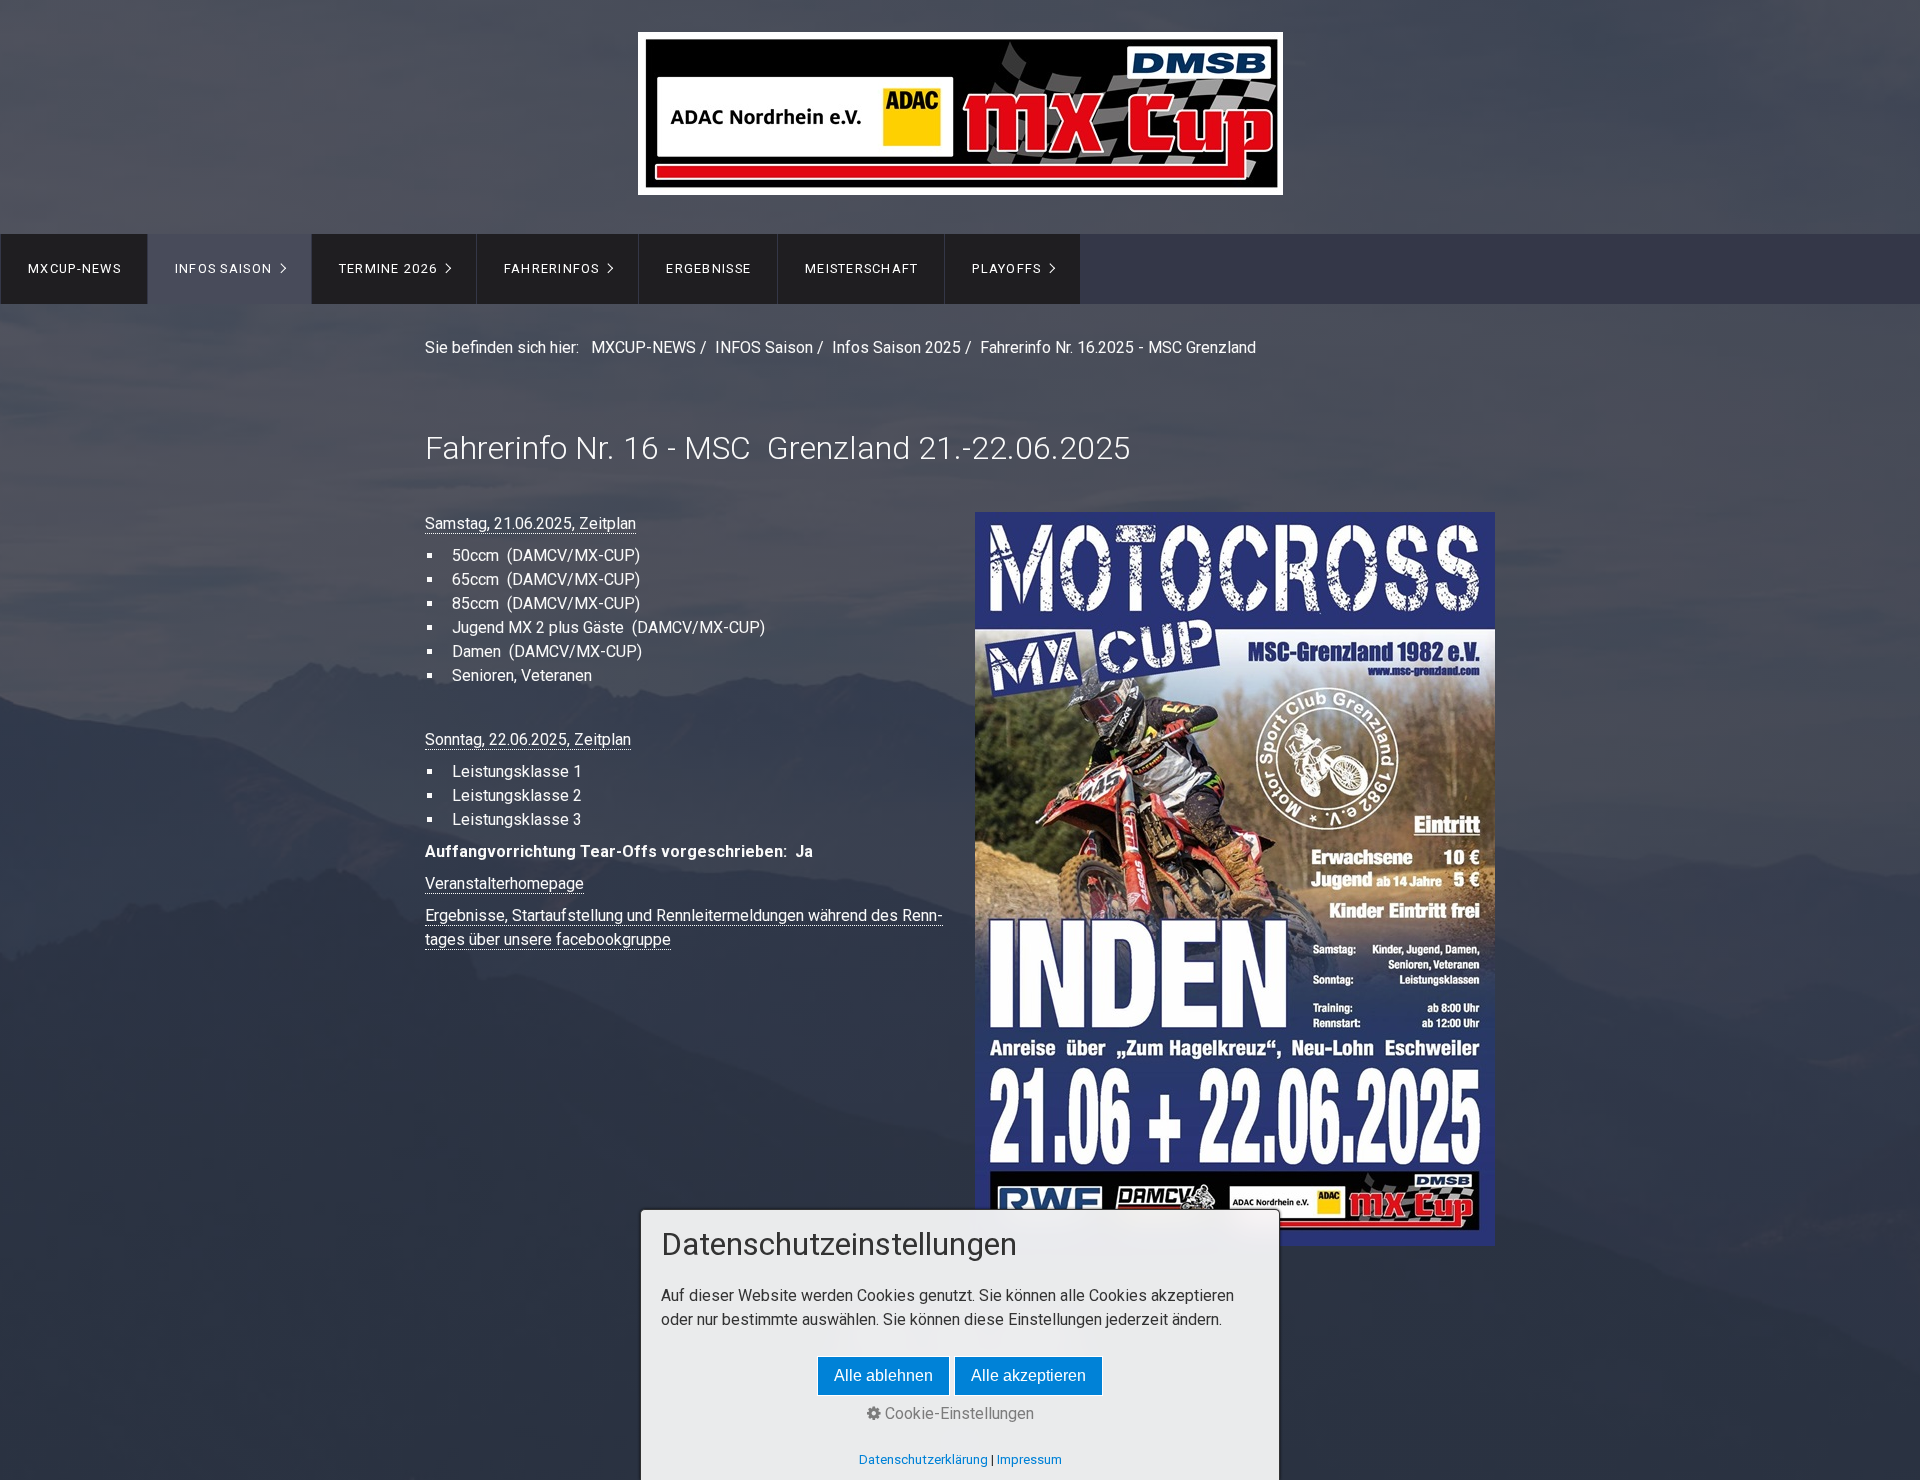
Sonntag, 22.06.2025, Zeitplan (528, 739)
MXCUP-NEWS (643, 347)
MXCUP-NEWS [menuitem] (74, 268)
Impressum (1029, 1459)
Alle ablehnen (883, 1375)
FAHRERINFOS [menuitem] (552, 268)
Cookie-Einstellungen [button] (957, 1413)
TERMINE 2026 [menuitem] (388, 268)
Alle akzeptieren (1028, 1375)
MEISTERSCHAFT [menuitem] (862, 268)
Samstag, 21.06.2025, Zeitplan (530, 523)
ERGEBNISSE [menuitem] (708, 268)
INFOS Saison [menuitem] (223, 268)
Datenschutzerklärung (923, 1459)
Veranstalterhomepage (504, 883)
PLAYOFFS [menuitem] (1006, 268)
